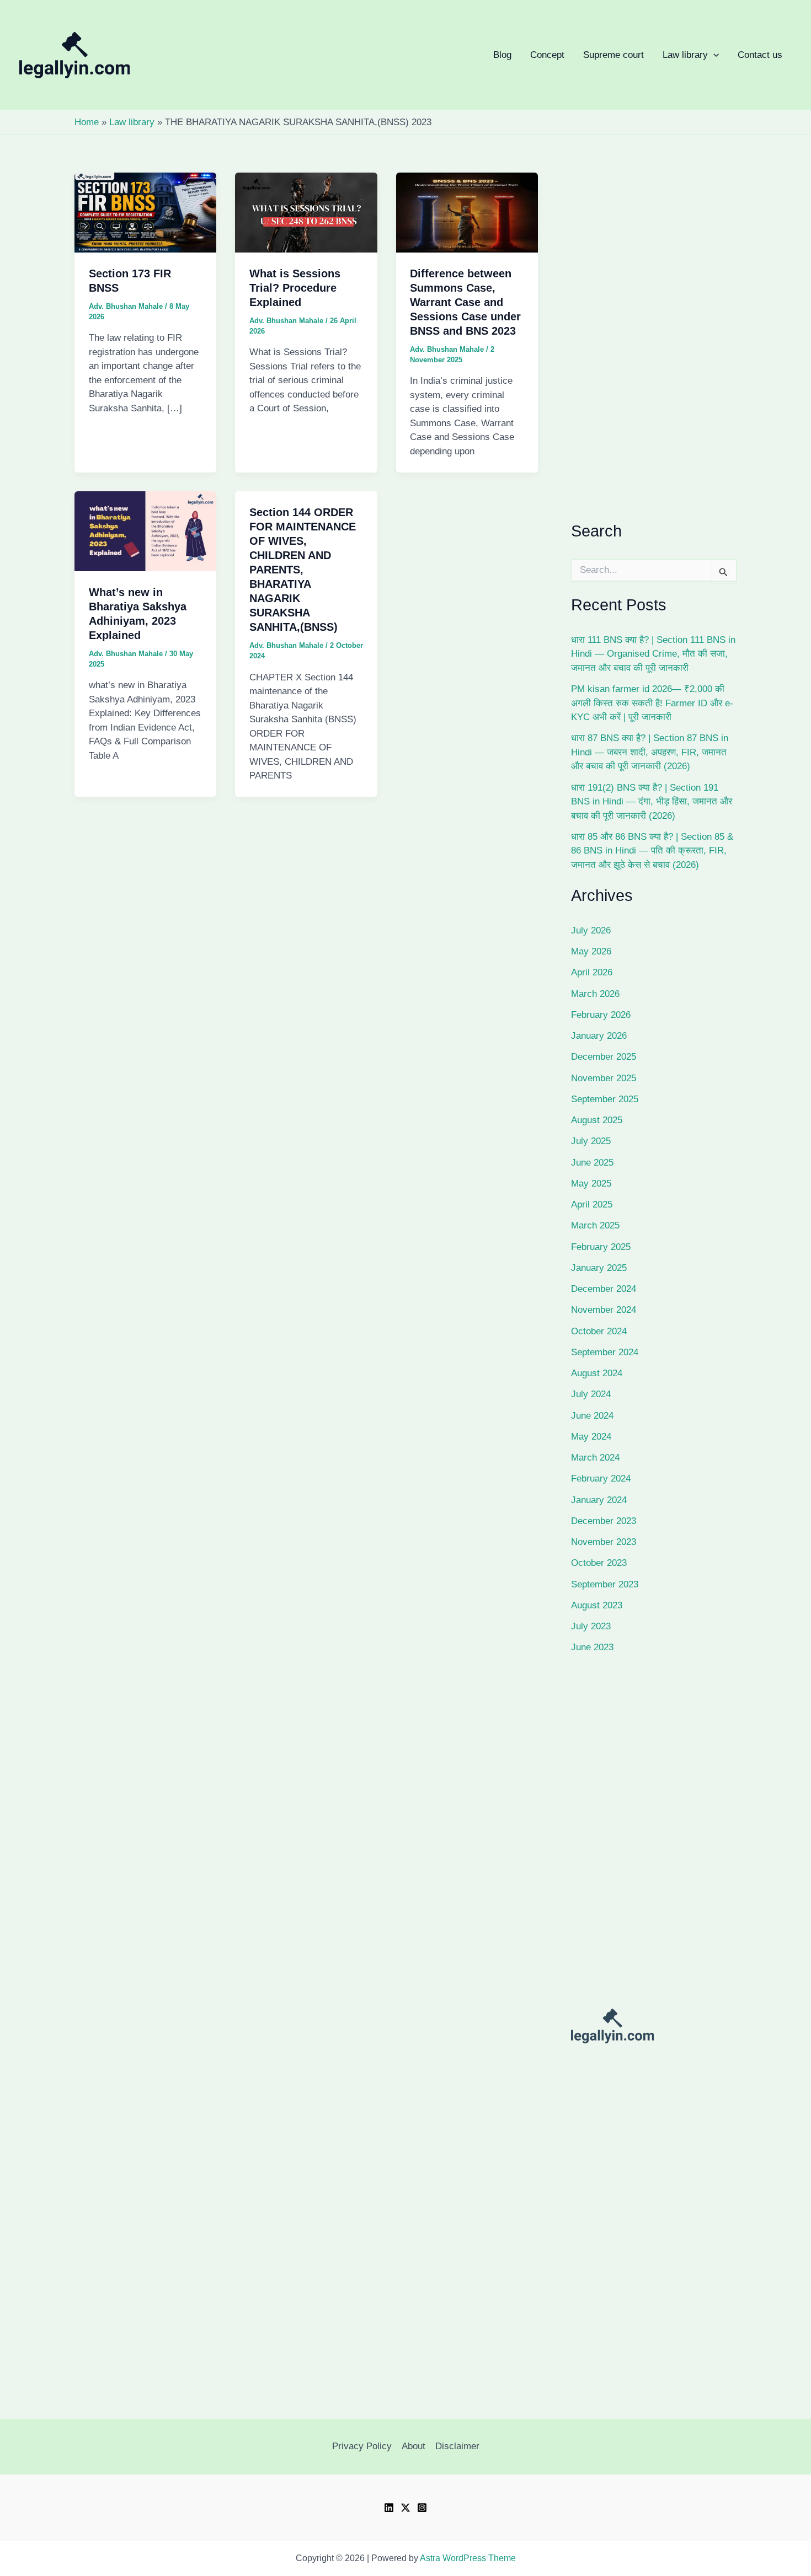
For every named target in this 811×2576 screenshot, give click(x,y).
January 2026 (599, 1036)
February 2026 (601, 1015)
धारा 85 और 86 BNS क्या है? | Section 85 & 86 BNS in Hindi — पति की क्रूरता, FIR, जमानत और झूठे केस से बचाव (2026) (652, 851)
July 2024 (591, 1394)
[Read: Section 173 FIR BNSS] (145, 212)
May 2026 (591, 951)
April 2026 (592, 972)
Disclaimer (457, 2446)
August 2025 (597, 1120)
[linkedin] (389, 2508)
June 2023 (592, 1647)
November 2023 (604, 1542)
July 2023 (591, 1626)
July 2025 (591, 1141)
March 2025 (595, 1225)
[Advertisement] (654, 342)
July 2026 (591, 930)
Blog (502, 55)
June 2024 (592, 1416)
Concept (547, 55)
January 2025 (599, 1268)
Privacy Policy (362, 2446)
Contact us (760, 55)
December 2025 (604, 1057)
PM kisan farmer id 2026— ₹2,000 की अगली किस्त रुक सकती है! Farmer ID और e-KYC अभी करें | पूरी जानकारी (652, 703)
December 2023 (604, 1521)
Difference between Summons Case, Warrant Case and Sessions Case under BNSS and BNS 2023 (465, 302)
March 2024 (595, 1458)
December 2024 (604, 1289)
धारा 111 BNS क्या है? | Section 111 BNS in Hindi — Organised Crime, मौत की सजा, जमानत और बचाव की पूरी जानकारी (653, 654)
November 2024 (604, 1310)
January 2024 (599, 1500)
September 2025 (605, 1099)
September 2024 (605, 1352)
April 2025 (592, 1204)
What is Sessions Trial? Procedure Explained (295, 288)
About (413, 2446)
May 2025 (591, 1184)
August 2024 (597, 1373)
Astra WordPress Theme (468, 2558)
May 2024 (591, 1437)
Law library (470, 55)
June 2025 (592, 1163)
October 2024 (599, 1331)
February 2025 (601, 1247)
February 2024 (601, 1478)
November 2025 (604, 1078)
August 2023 (597, 1605)
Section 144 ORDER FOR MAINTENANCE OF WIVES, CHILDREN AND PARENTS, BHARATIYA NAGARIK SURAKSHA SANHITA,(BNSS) (303, 570)
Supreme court (613, 55)
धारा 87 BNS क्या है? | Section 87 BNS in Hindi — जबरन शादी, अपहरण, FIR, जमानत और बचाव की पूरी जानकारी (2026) (650, 752)
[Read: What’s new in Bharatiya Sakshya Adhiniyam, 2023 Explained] (145, 531)
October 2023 (599, 1563)
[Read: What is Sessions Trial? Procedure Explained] (306, 212)
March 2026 (595, 994)
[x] (405, 2508)
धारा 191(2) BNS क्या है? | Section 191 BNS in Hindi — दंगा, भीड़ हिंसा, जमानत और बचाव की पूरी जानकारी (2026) (652, 802)
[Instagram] (422, 2508)
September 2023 (605, 1584)
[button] (470, 55)
